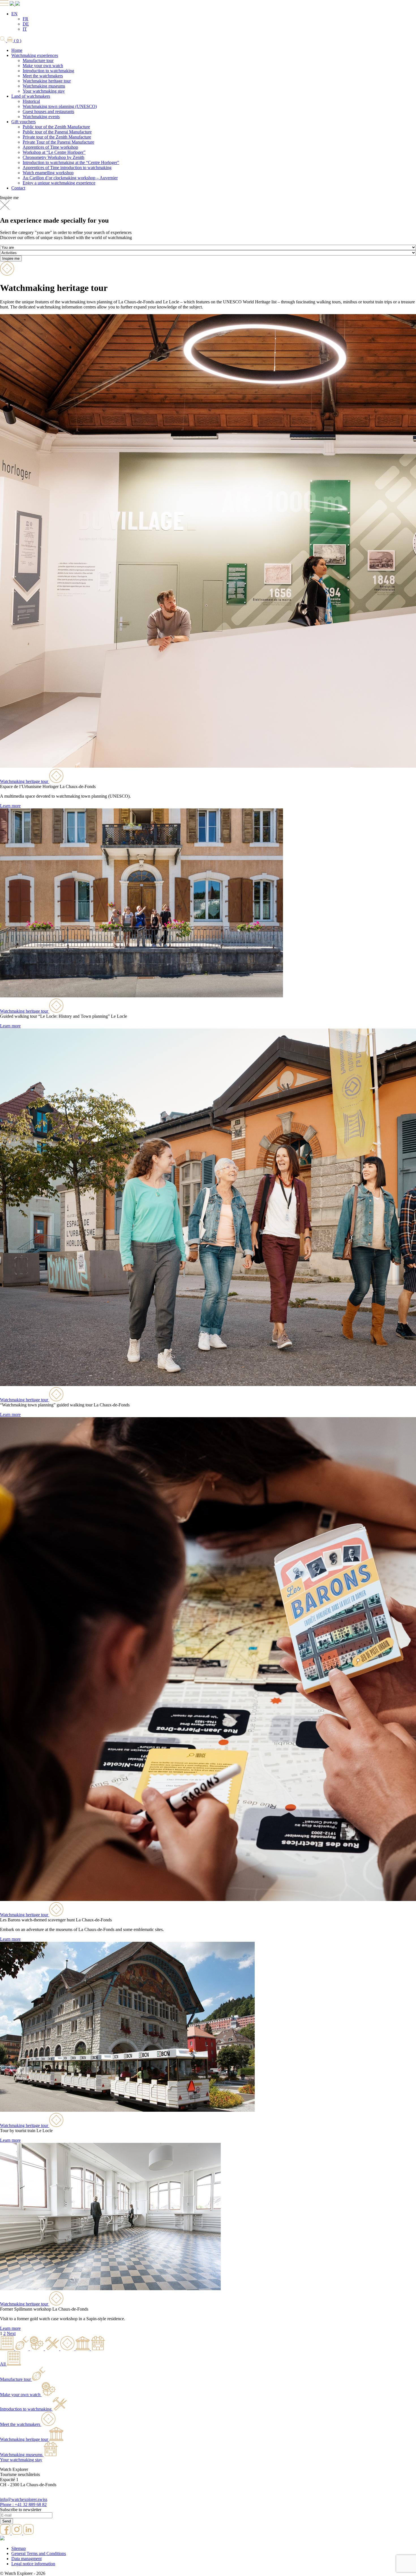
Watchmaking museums (44, 86)
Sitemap (19, 2548)
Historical (31, 101)
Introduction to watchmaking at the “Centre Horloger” (71, 162)
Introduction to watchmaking (48, 71)
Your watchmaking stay (44, 91)
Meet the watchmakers (43, 76)
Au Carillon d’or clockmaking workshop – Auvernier (70, 178)
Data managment (26, 2559)
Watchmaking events (41, 117)
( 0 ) (17, 41)
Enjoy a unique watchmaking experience (59, 183)
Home (17, 50)
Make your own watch (43, 66)
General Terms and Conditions (39, 2553)
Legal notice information (33, 2564)
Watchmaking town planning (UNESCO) (60, 106)
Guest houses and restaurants (48, 111)
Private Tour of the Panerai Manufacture (58, 142)
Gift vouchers (23, 122)
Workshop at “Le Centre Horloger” (54, 152)
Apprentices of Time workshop (50, 147)
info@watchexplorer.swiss (24, 2499)
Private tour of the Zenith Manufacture (57, 137)
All (3, 2364)
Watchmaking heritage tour (47, 81)
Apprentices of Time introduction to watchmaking (67, 168)
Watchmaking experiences (35, 55)
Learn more (10, 806)
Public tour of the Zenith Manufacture (56, 127)
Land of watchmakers (31, 96)
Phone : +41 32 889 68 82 (23, 2504)
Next (11, 2333)
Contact (18, 188)
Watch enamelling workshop (48, 173)
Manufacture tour (38, 60)
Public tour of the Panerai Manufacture (57, 132)
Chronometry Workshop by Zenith (53, 157)
